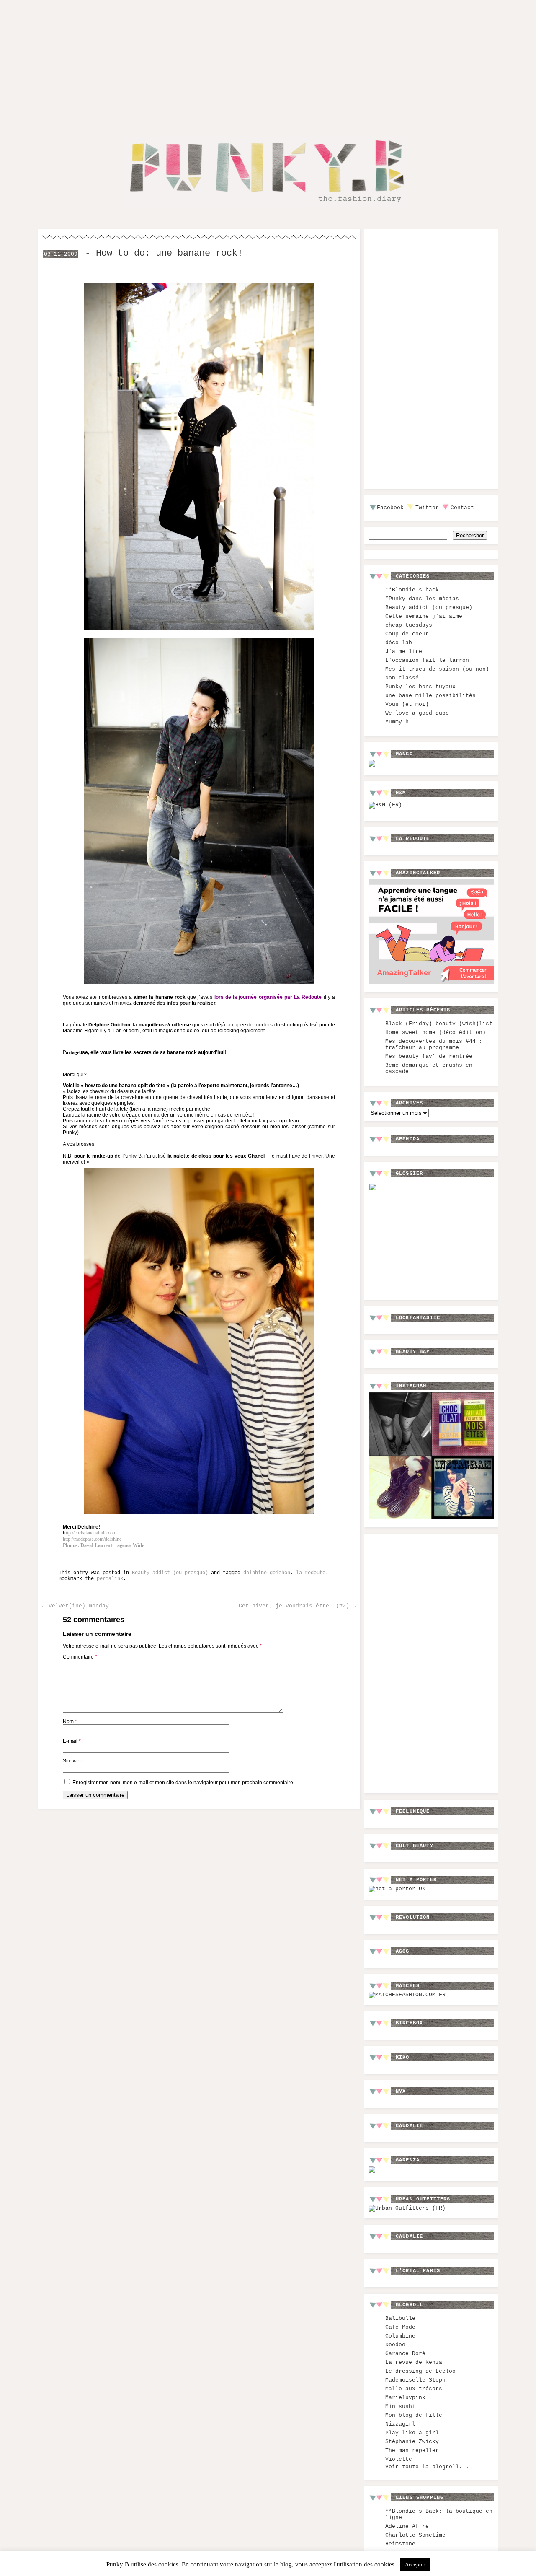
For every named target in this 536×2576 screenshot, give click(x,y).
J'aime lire (404, 652)
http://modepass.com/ (92, 1539)
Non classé (402, 678)
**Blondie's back (412, 590)
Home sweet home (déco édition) (435, 1033)
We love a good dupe (417, 713)
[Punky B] (265, 208)
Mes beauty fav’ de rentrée (429, 1056)
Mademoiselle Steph (415, 2380)
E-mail (72, 1741)
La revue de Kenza (414, 2362)
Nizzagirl (400, 2424)
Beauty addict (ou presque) (170, 1573)
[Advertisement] (268, 62)
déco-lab (399, 643)
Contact (462, 508)
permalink (110, 1579)
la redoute (311, 1573)
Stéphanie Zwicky (412, 2442)
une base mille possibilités (430, 696)
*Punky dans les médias (422, 599)
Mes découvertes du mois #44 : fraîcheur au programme (434, 1044)
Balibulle (400, 2318)
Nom (70, 1721)
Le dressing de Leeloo (420, 2371)
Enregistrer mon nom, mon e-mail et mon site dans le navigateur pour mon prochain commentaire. (183, 1783)
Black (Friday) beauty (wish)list (439, 1024)
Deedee (395, 2345)
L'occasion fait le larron (427, 660)
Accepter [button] (415, 2564)
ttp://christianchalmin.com (91, 1533)
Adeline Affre (407, 2526)
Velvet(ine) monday (75, 1606)
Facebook (390, 508)
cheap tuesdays (409, 625)
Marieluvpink (405, 2398)
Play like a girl (412, 2433)
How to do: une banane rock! (169, 253)
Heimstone (400, 2544)
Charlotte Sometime (415, 2535)
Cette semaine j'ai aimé (424, 616)
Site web (73, 1761)
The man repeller (412, 2450)
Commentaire (80, 1657)
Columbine (400, 2336)
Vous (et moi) (407, 704)
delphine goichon (267, 1573)
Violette (399, 2459)
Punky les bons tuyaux (420, 687)
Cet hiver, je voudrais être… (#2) (297, 1606)
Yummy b (397, 722)
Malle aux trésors (414, 2389)
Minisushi (400, 2406)
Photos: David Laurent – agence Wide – (105, 1545)
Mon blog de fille (414, 2415)
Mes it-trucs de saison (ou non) (437, 669)
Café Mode (400, 2327)
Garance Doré (405, 2354)
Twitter (427, 508)
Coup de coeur (407, 634)
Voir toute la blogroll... (427, 2467)
